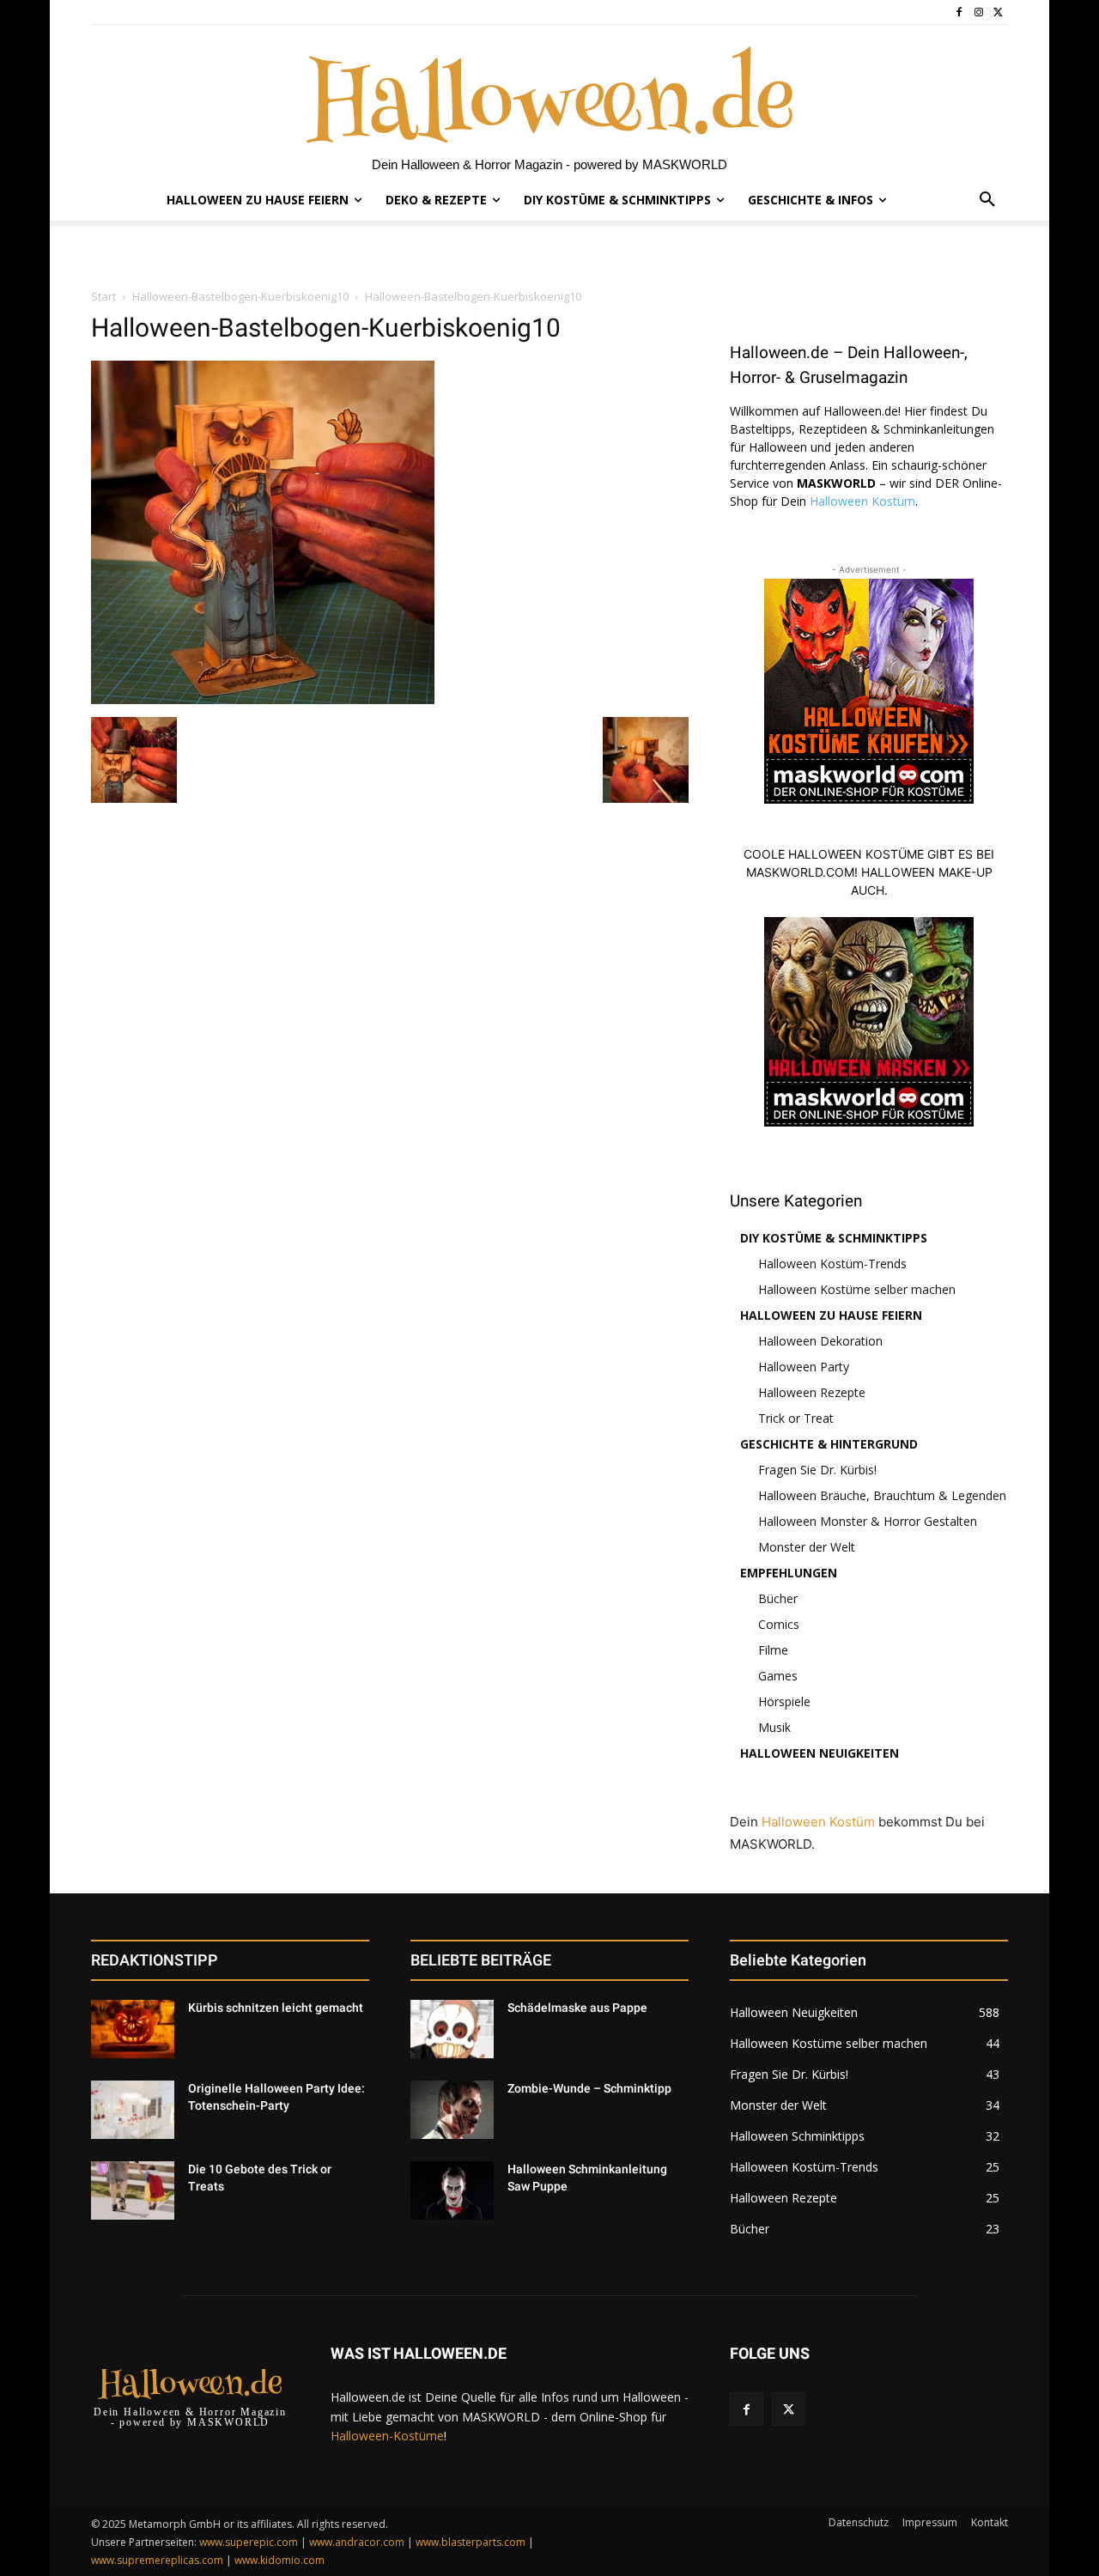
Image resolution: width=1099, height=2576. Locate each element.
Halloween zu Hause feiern (831, 1315)
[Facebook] (959, 12)
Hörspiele (784, 1701)
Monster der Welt (807, 1547)
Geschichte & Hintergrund (829, 1444)
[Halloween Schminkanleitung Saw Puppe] (452, 2190)
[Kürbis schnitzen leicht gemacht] (133, 2029)
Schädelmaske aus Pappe (577, 2008)
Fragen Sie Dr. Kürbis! (817, 1470)
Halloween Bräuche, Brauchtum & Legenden (882, 1495)
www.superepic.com (249, 2542)
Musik (774, 1727)
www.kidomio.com (279, 2560)
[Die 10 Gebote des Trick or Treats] (133, 2190)
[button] (987, 200)
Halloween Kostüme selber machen (857, 1289)
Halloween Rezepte (812, 1392)
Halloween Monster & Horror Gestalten (868, 1521)
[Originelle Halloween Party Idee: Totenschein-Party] (133, 2110)
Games (778, 1676)
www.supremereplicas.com (157, 2560)
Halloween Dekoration (820, 1341)
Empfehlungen (789, 1573)
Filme (773, 1650)
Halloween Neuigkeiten (820, 1753)
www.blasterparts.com (471, 2542)
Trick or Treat (796, 1418)
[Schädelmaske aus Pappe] (452, 2029)
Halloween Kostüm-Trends (832, 1264)
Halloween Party (804, 1367)
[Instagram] (978, 12)
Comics (779, 1624)
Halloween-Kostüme (387, 2436)
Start (103, 296)
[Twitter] (998, 12)
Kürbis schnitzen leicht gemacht (276, 2008)
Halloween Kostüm (862, 501)
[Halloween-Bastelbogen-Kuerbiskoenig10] (263, 699)
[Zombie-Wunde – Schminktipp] (452, 2110)
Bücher (778, 1598)
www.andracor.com (357, 2542)
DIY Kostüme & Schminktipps (834, 1238)
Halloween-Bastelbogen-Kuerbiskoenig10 (240, 296)
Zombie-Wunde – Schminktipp (589, 2088)
